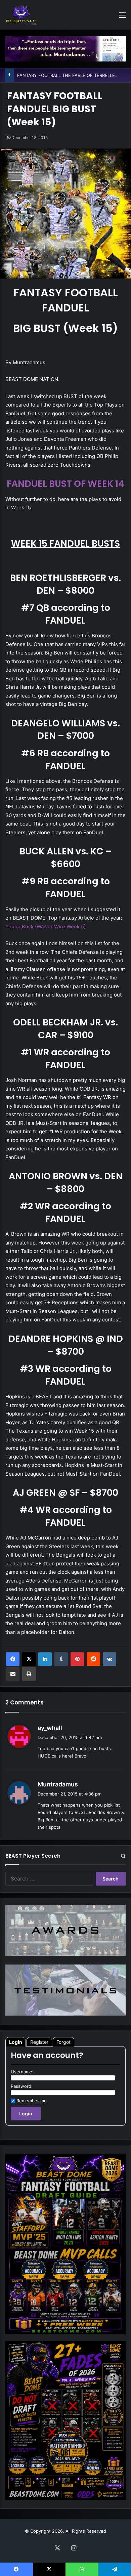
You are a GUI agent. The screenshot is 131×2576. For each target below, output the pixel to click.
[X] (29, 1659)
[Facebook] (13, 1659)
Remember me (32, 2101)
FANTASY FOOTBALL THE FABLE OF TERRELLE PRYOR (74, 75)
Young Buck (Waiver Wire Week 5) (46, 926)
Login (16, 2042)
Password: (22, 2086)
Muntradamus (58, 1784)
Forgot (63, 2042)
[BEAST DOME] (21, 15)
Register (39, 2042)
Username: (22, 2072)
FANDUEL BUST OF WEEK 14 (65, 484)
